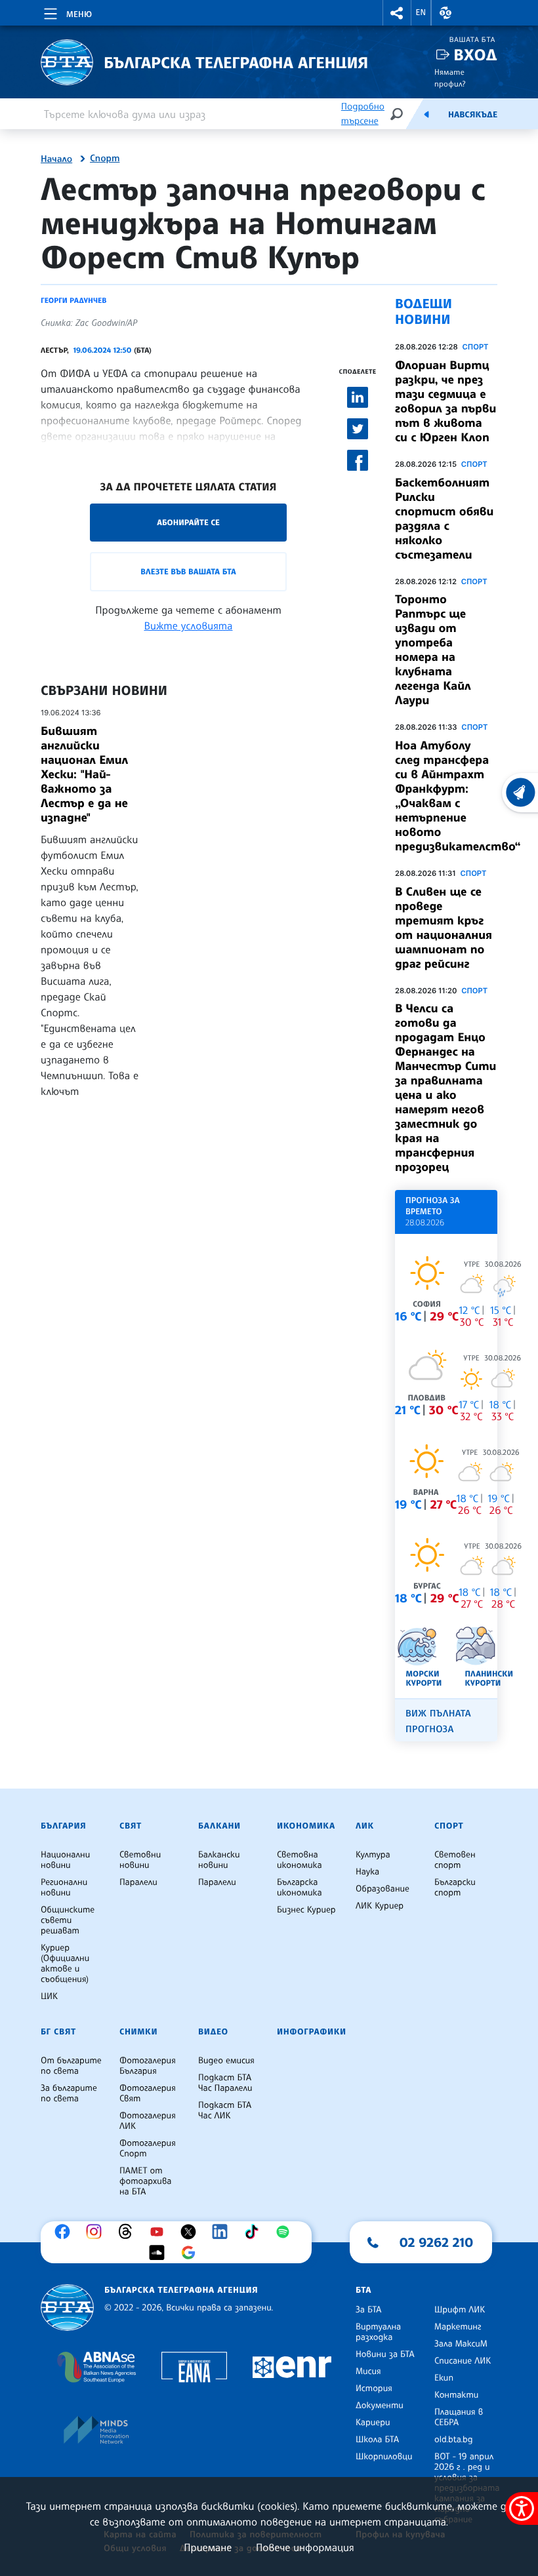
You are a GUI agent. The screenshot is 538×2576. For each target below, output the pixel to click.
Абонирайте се (188, 522)
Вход (475, 55)
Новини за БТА (385, 2354)
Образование (383, 1889)
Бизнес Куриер (306, 1910)
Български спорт (455, 1888)
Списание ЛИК (463, 2361)
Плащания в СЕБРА (459, 2417)
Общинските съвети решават (68, 1920)
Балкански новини (219, 1860)
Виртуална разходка (378, 2332)
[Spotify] (286, 2232)
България (63, 1826)
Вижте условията (189, 625)
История (374, 2388)
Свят (131, 1826)
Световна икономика (300, 1860)
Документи (380, 2406)
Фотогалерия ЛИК (148, 2121)
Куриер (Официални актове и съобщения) (65, 1964)
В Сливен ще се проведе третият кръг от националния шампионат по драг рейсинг (444, 928)
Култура (373, 1855)
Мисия (368, 2371)
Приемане (208, 2547)
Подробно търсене (363, 114)
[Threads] (129, 2232)
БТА (363, 2290)
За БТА (368, 2310)
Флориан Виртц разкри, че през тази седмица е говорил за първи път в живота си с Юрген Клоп (445, 401)
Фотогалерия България (148, 2066)
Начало (56, 159)
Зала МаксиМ (461, 2344)
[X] (192, 2232)
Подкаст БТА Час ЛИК (225, 2110)
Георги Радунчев (73, 300)
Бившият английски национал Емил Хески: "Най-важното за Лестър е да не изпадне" (84, 774)
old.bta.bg (454, 2440)
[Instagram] (97, 2232)
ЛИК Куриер (380, 1906)
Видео (213, 2032)
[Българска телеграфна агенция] (67, 2308)
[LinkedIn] (223, 2232)
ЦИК (49, 1996)
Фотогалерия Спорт (148, 2149)
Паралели (138, 1882)
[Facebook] (66, 2232)
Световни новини (140, 1860)
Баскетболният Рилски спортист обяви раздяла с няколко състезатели (444, 519)
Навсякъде (473, 115)
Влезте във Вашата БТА (188, 571)
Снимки (138, 2032)
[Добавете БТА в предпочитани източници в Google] (192, 2253)
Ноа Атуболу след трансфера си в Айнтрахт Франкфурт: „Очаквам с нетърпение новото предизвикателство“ (458, 796)
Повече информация (305, 2547)
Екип (444, 2378)
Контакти (456, 2395)
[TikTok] (255, 2232)
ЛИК (365, 1826)
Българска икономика (300, 1888)
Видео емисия (226, 2061)
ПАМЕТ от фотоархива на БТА (145, 2181)
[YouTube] (160, 2232)
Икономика (306, 1826)
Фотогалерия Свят (148, 2093)
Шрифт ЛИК (460, 2310)
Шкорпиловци (384, 2457)
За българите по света (69, 2093)
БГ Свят (58, 2032)
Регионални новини (64, 1888)
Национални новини (65, 1860)
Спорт (105, 159)
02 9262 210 (436, 2242)
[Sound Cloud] (160, 2253)
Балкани (219, 1826)
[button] (397, 13)
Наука (367, 1872)
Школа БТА (377, 2440)
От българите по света (71, 2066)
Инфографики (312, 2032)
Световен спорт (455, 1860)
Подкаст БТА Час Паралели (225, 2083)
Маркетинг (458, 2327)
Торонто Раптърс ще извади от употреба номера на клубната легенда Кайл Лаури (433, 650)
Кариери (373, 2423)
